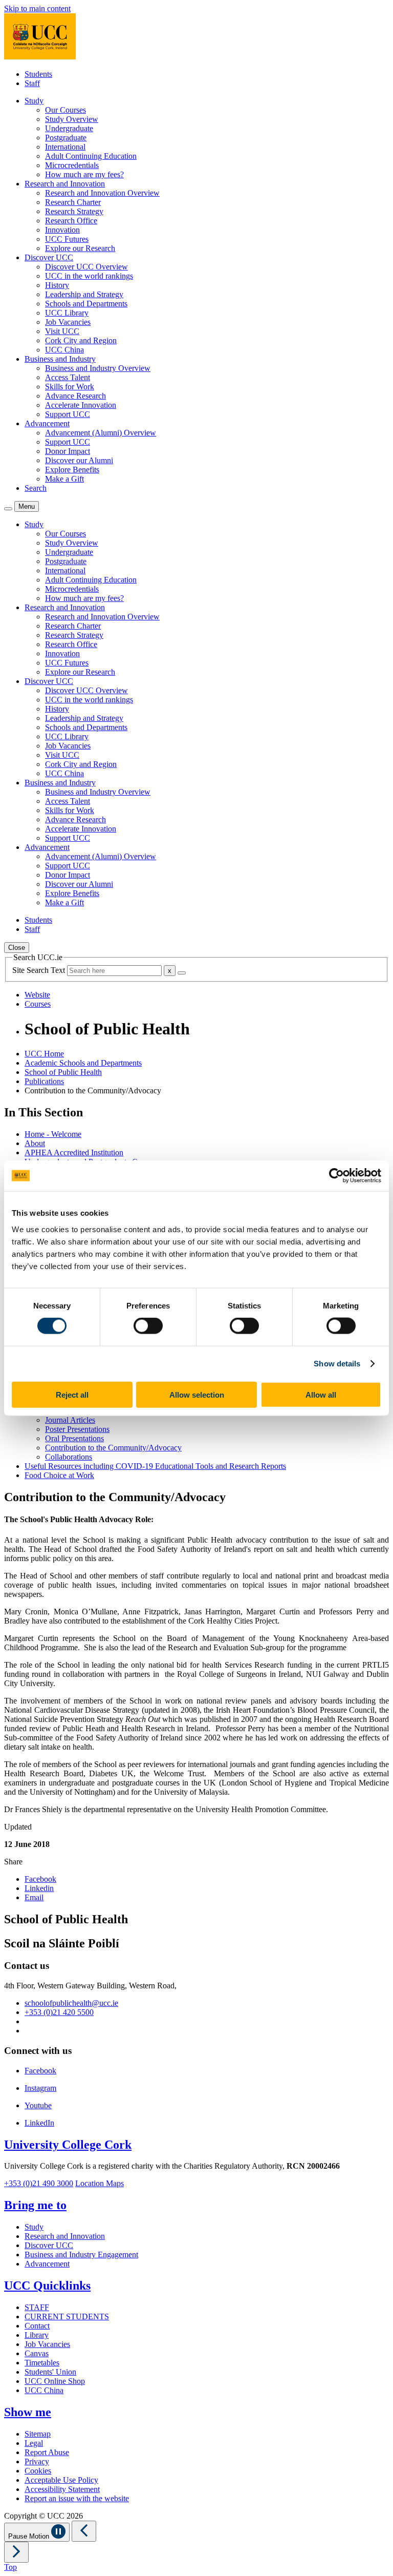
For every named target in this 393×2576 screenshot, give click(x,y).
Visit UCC (62, 331)
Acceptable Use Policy (61, 2480)
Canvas (37, 2353)
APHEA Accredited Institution (74, 1152)
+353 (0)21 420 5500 (59, 2012)
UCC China (64, 350)
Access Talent (68, 377)
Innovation (62, 230)
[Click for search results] (182, 973)
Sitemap (38, 2434)
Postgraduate (66, 138)
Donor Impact (68, 451)
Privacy (37, 2461)
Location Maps (100, 2183)
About (35, 1143)
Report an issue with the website (77, 2498)
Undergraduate (69, 128)
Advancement (47, 2264)
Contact (37, 2326)
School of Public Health (63, 1072)
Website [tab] (37, 995)
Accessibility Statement (62, 2489)
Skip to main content (37, 8)
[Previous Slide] (84, 2531)
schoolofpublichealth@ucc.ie (71, 2003)
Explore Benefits (72, 470)
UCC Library (67, 313)
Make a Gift (64, 479)
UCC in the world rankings (89, 276)
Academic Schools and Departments (83, 1063)
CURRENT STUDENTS (67, 2317)
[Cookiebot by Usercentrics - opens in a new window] (336, 1176)
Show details (337, 1364)
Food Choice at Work (59, 1475)
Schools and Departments (86, 304)
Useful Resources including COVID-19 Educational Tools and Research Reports (155, 1466)
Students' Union (50, 2372)
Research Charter (73, 202)
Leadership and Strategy (84, 294)
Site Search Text (40, 970)
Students (38, 74)
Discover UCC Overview (86, 267)
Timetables (42, 2363)
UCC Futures (67, 239)
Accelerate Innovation (81, 405)
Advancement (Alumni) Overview (101, 433)
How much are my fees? (84, 174)
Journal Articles (70, 1420)
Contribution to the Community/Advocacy (113, 1448)
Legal (34, 2443)
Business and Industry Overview (98, 368)
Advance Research (75, 396)
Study (34, 2227)
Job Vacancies (68, 322)
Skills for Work (70, 387)
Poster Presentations (77, 1429)
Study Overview (72, 119)
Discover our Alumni (79, 460)
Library (37, 2335)
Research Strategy (74, 211)
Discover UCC (49, 2245)
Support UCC (68, 414)
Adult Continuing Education (91, 156)
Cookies (38, 2471)
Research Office (71, 221)
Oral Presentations (74, 1438)
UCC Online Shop (55, 2381)
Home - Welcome (53, 1134)
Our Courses (65, 110)
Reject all (72, 1394)
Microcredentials (72, 165)
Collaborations (69, 1457)
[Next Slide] (16, 2552)
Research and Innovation (65, 2236)
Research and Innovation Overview (102, 193)
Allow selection (197, 1394)
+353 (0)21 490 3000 (39, 2183)
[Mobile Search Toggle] (8, 509)
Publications (44, 1081)
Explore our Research (80, 248)
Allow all (321, 1394)
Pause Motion (30, 2536)
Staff (32, 83)
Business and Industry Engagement (81, 2255)
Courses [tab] (38, 1004)
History (57, 285)
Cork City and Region (81, 340)
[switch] (148, 1326)
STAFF (37, 2307)
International (65, 147)
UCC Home (44, 1054)
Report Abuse (47, 2452)
